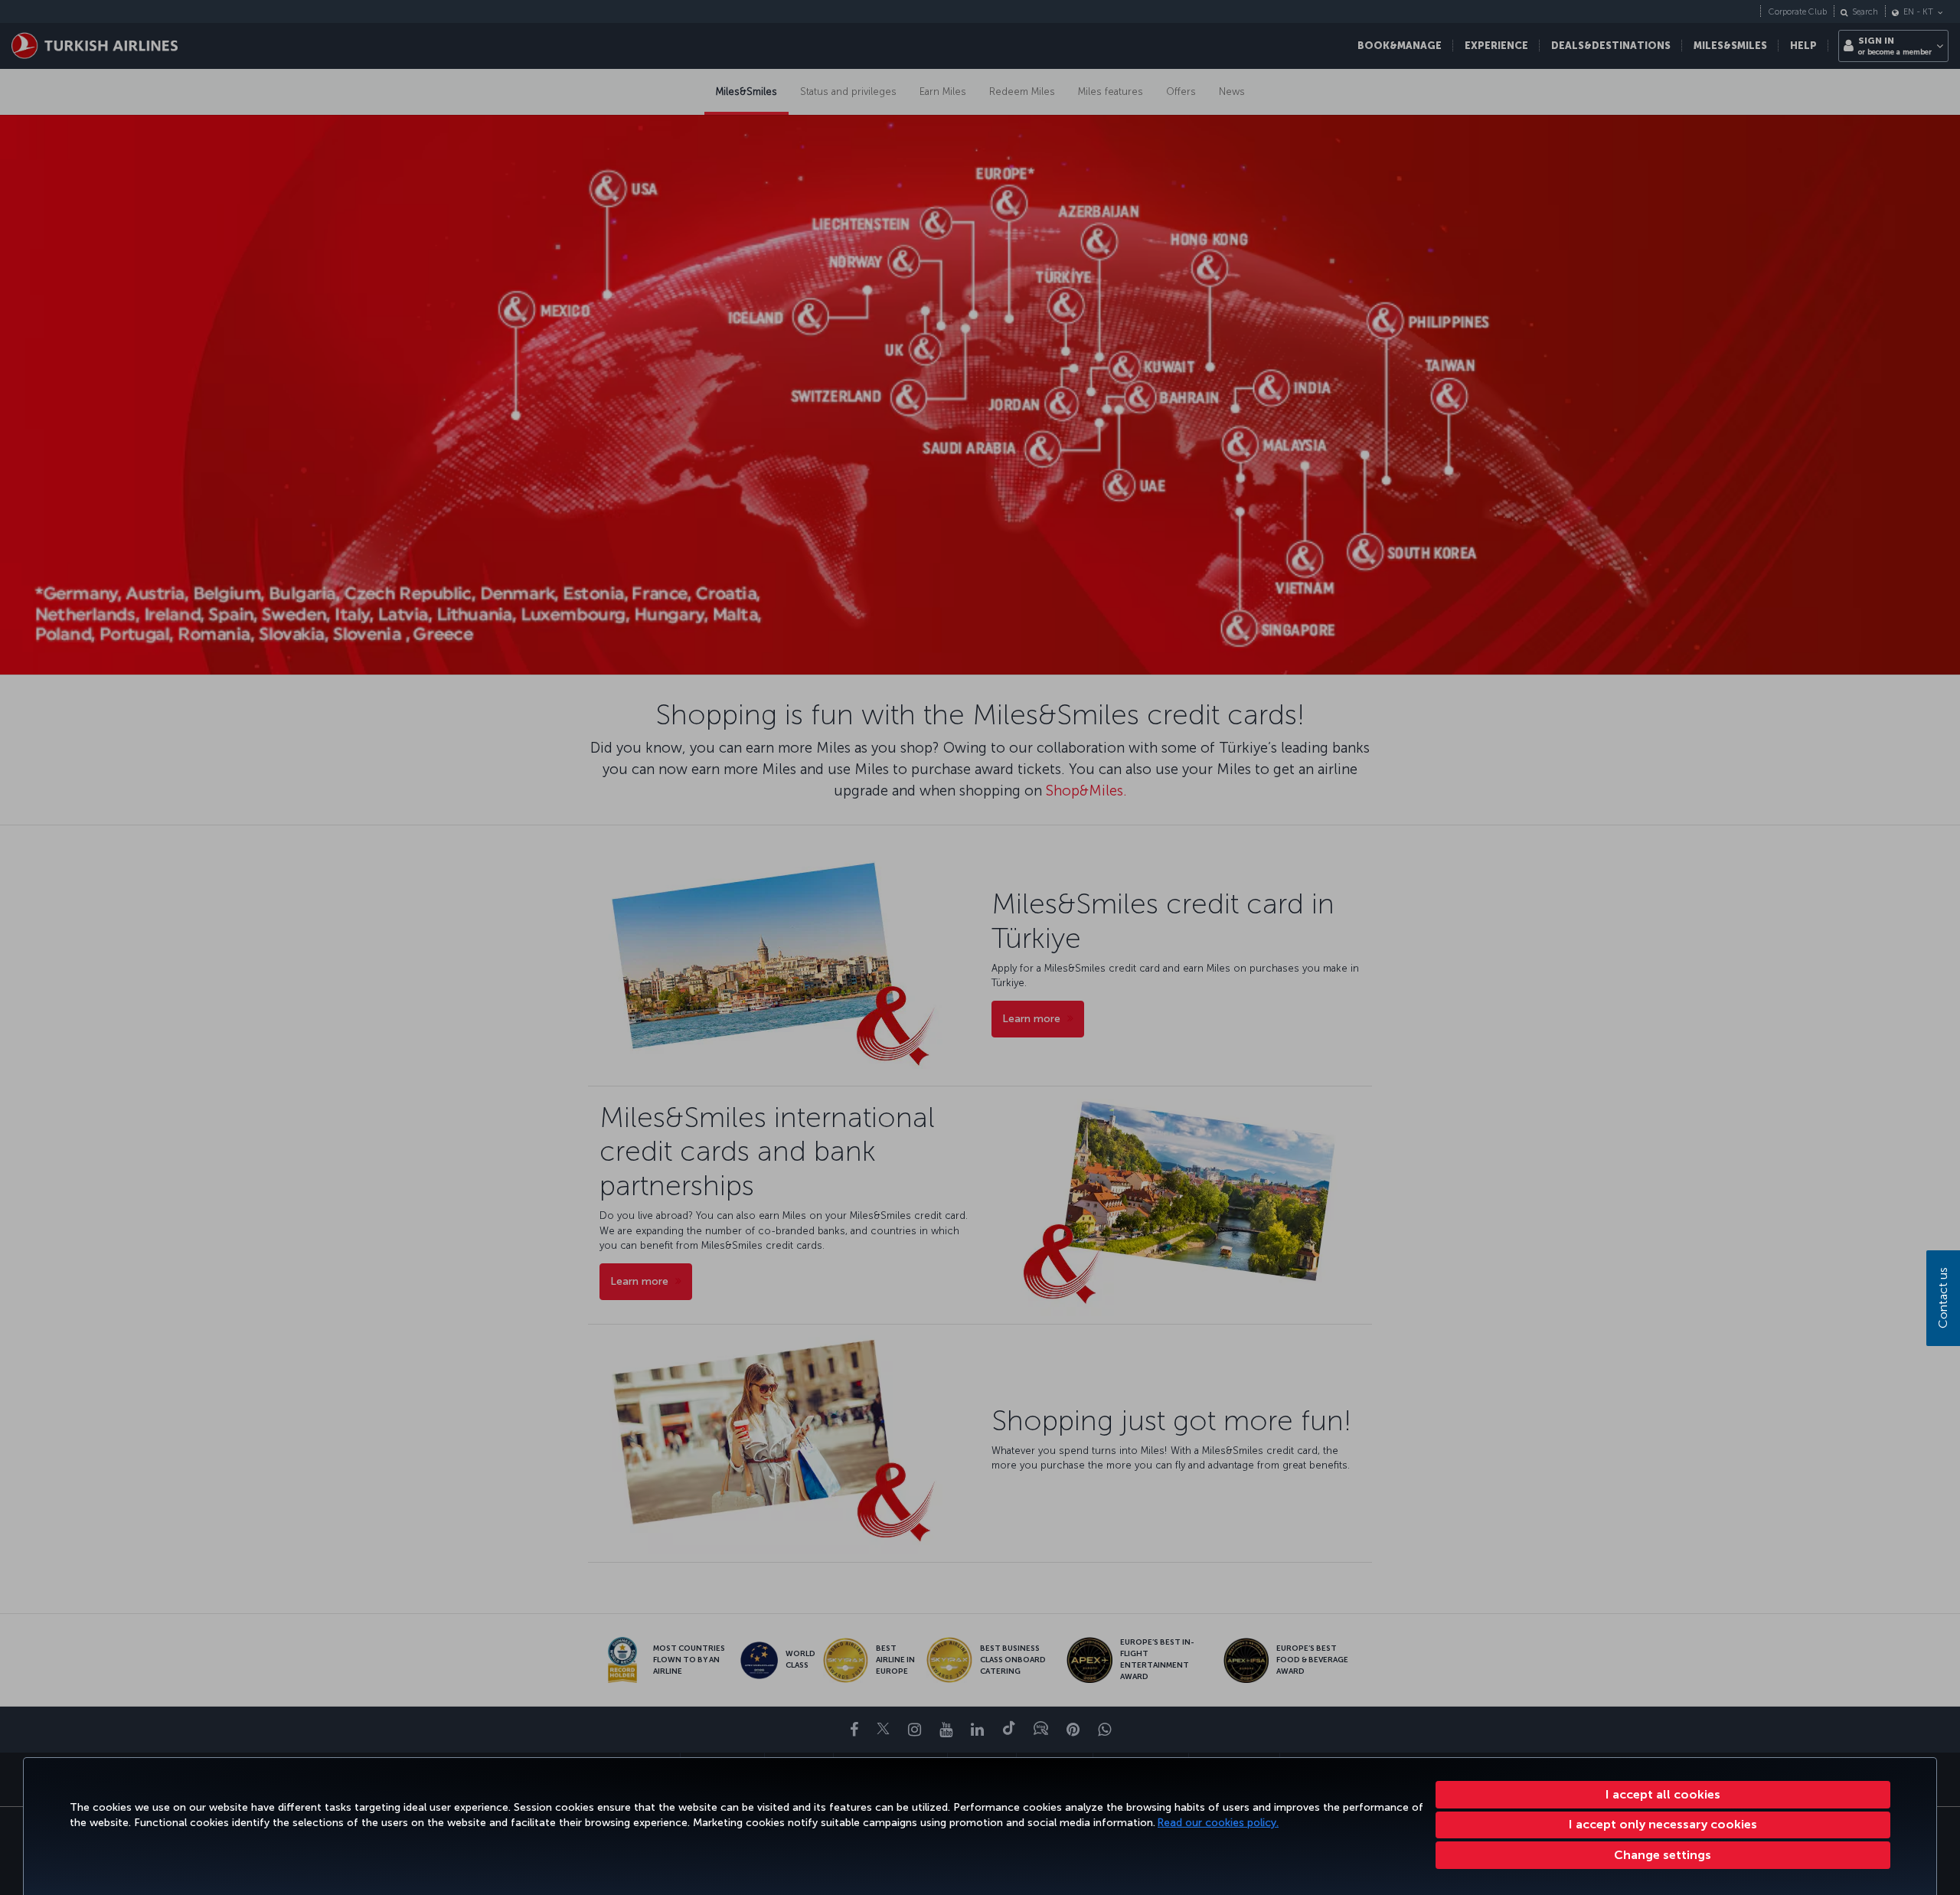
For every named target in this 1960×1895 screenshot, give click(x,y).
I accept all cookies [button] (1663, 1794)
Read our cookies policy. (1218, 1823)
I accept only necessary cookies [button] (1663, 1824)
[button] (1663, 1855)
